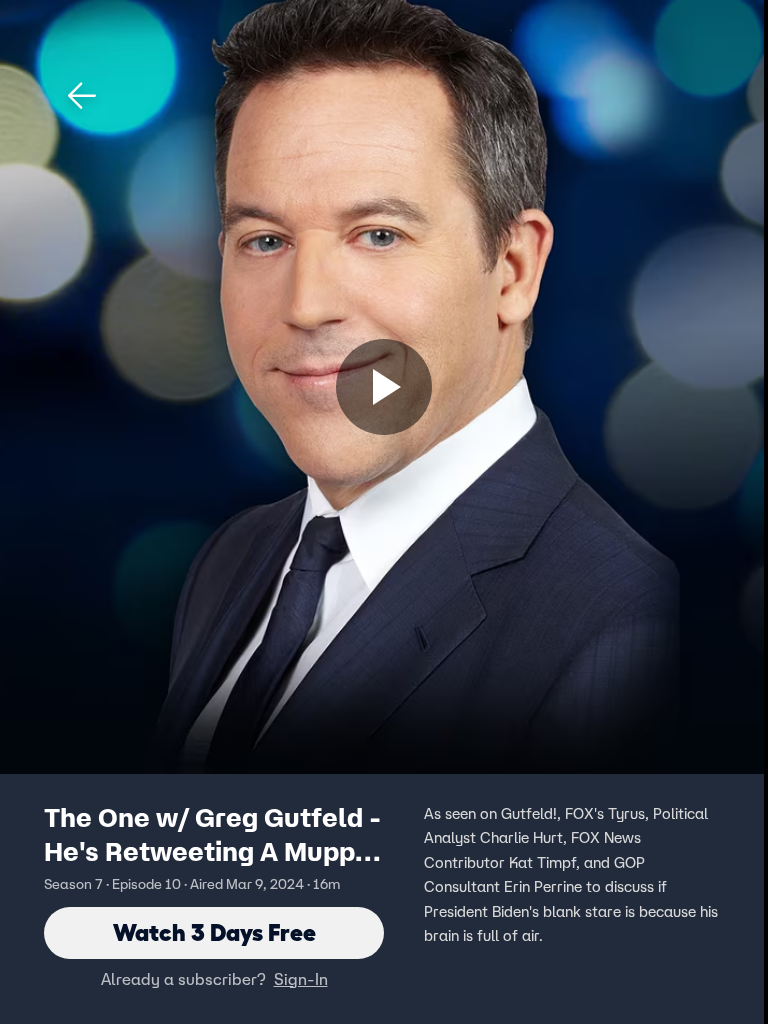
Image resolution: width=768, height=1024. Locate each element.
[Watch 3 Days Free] (384, 387)
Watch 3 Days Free (214, 932)
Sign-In (301, 979)
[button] (82, 96)
